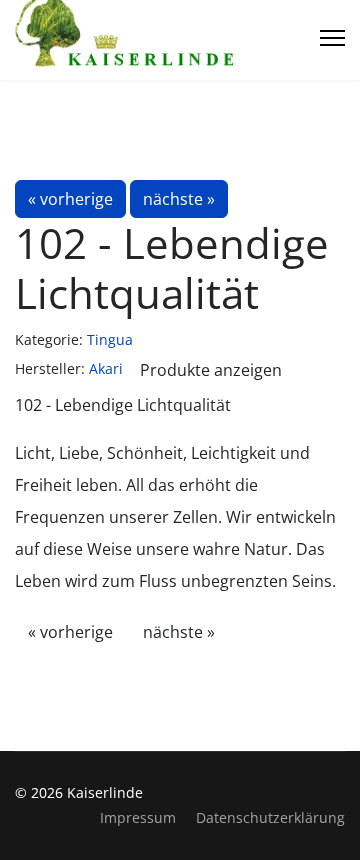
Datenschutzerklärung (270, 817)
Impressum (138, 817)
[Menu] (332, 38)
